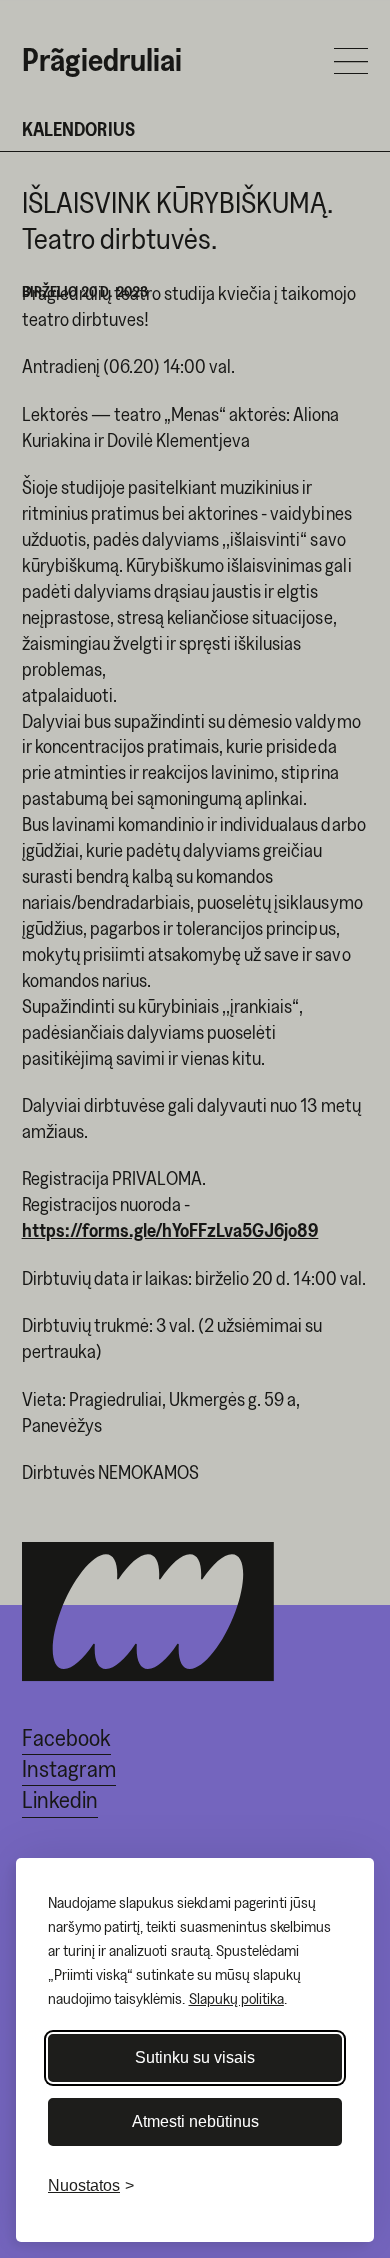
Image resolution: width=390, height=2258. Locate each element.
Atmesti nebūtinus (195, 2121)
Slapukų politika (236, 1998)
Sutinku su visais (195, 2057)
